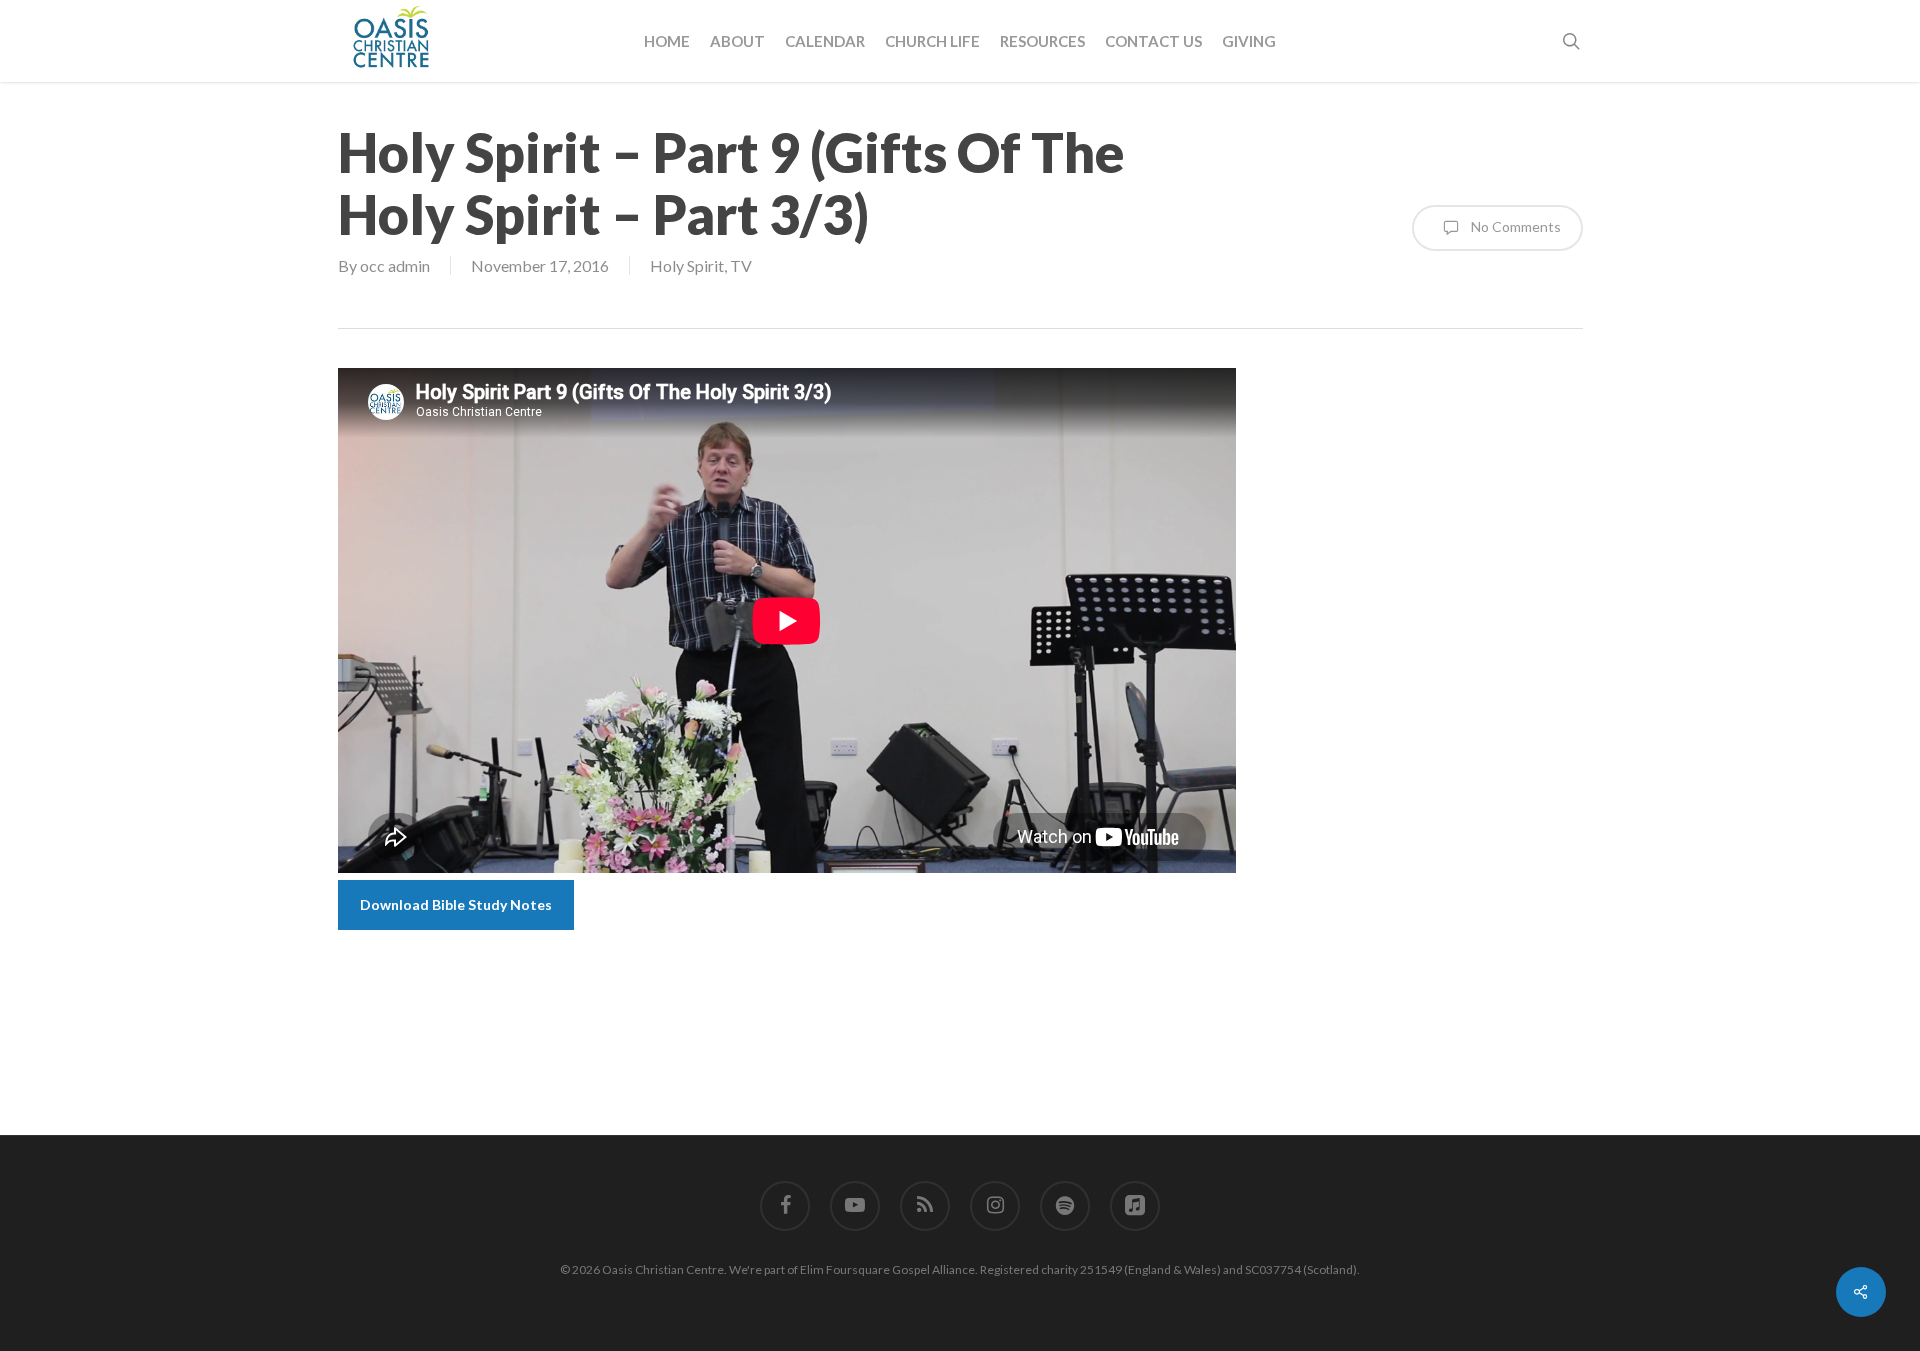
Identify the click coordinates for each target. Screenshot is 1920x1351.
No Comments (1514, 225)
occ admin (395, 265)
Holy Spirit (687, 265)
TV (741, 265)
